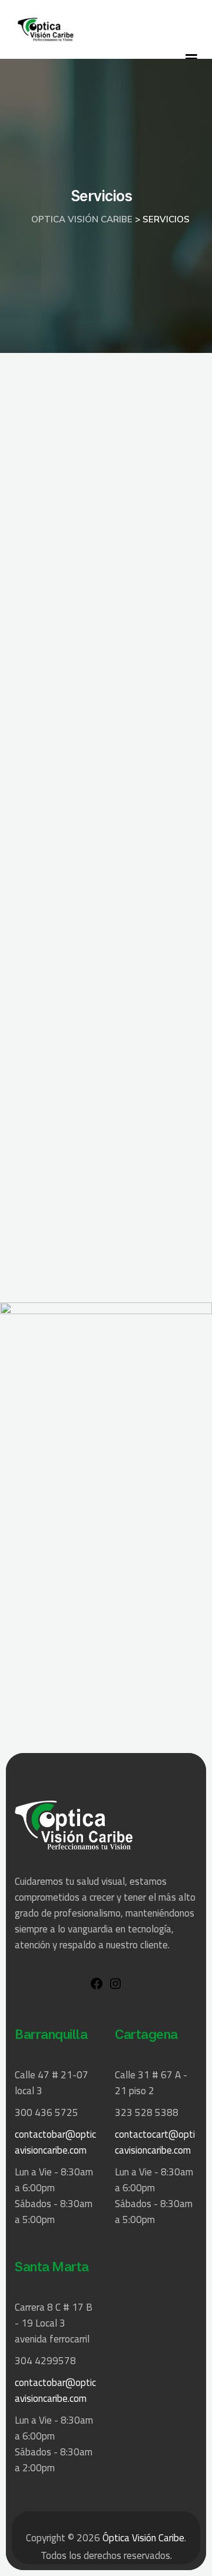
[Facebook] (97, 1987)
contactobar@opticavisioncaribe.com (55, 2142)
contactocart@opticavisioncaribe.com (155, 2142)
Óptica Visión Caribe (143, 2538)
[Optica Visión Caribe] (46, 29)
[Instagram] (115, 1987)
